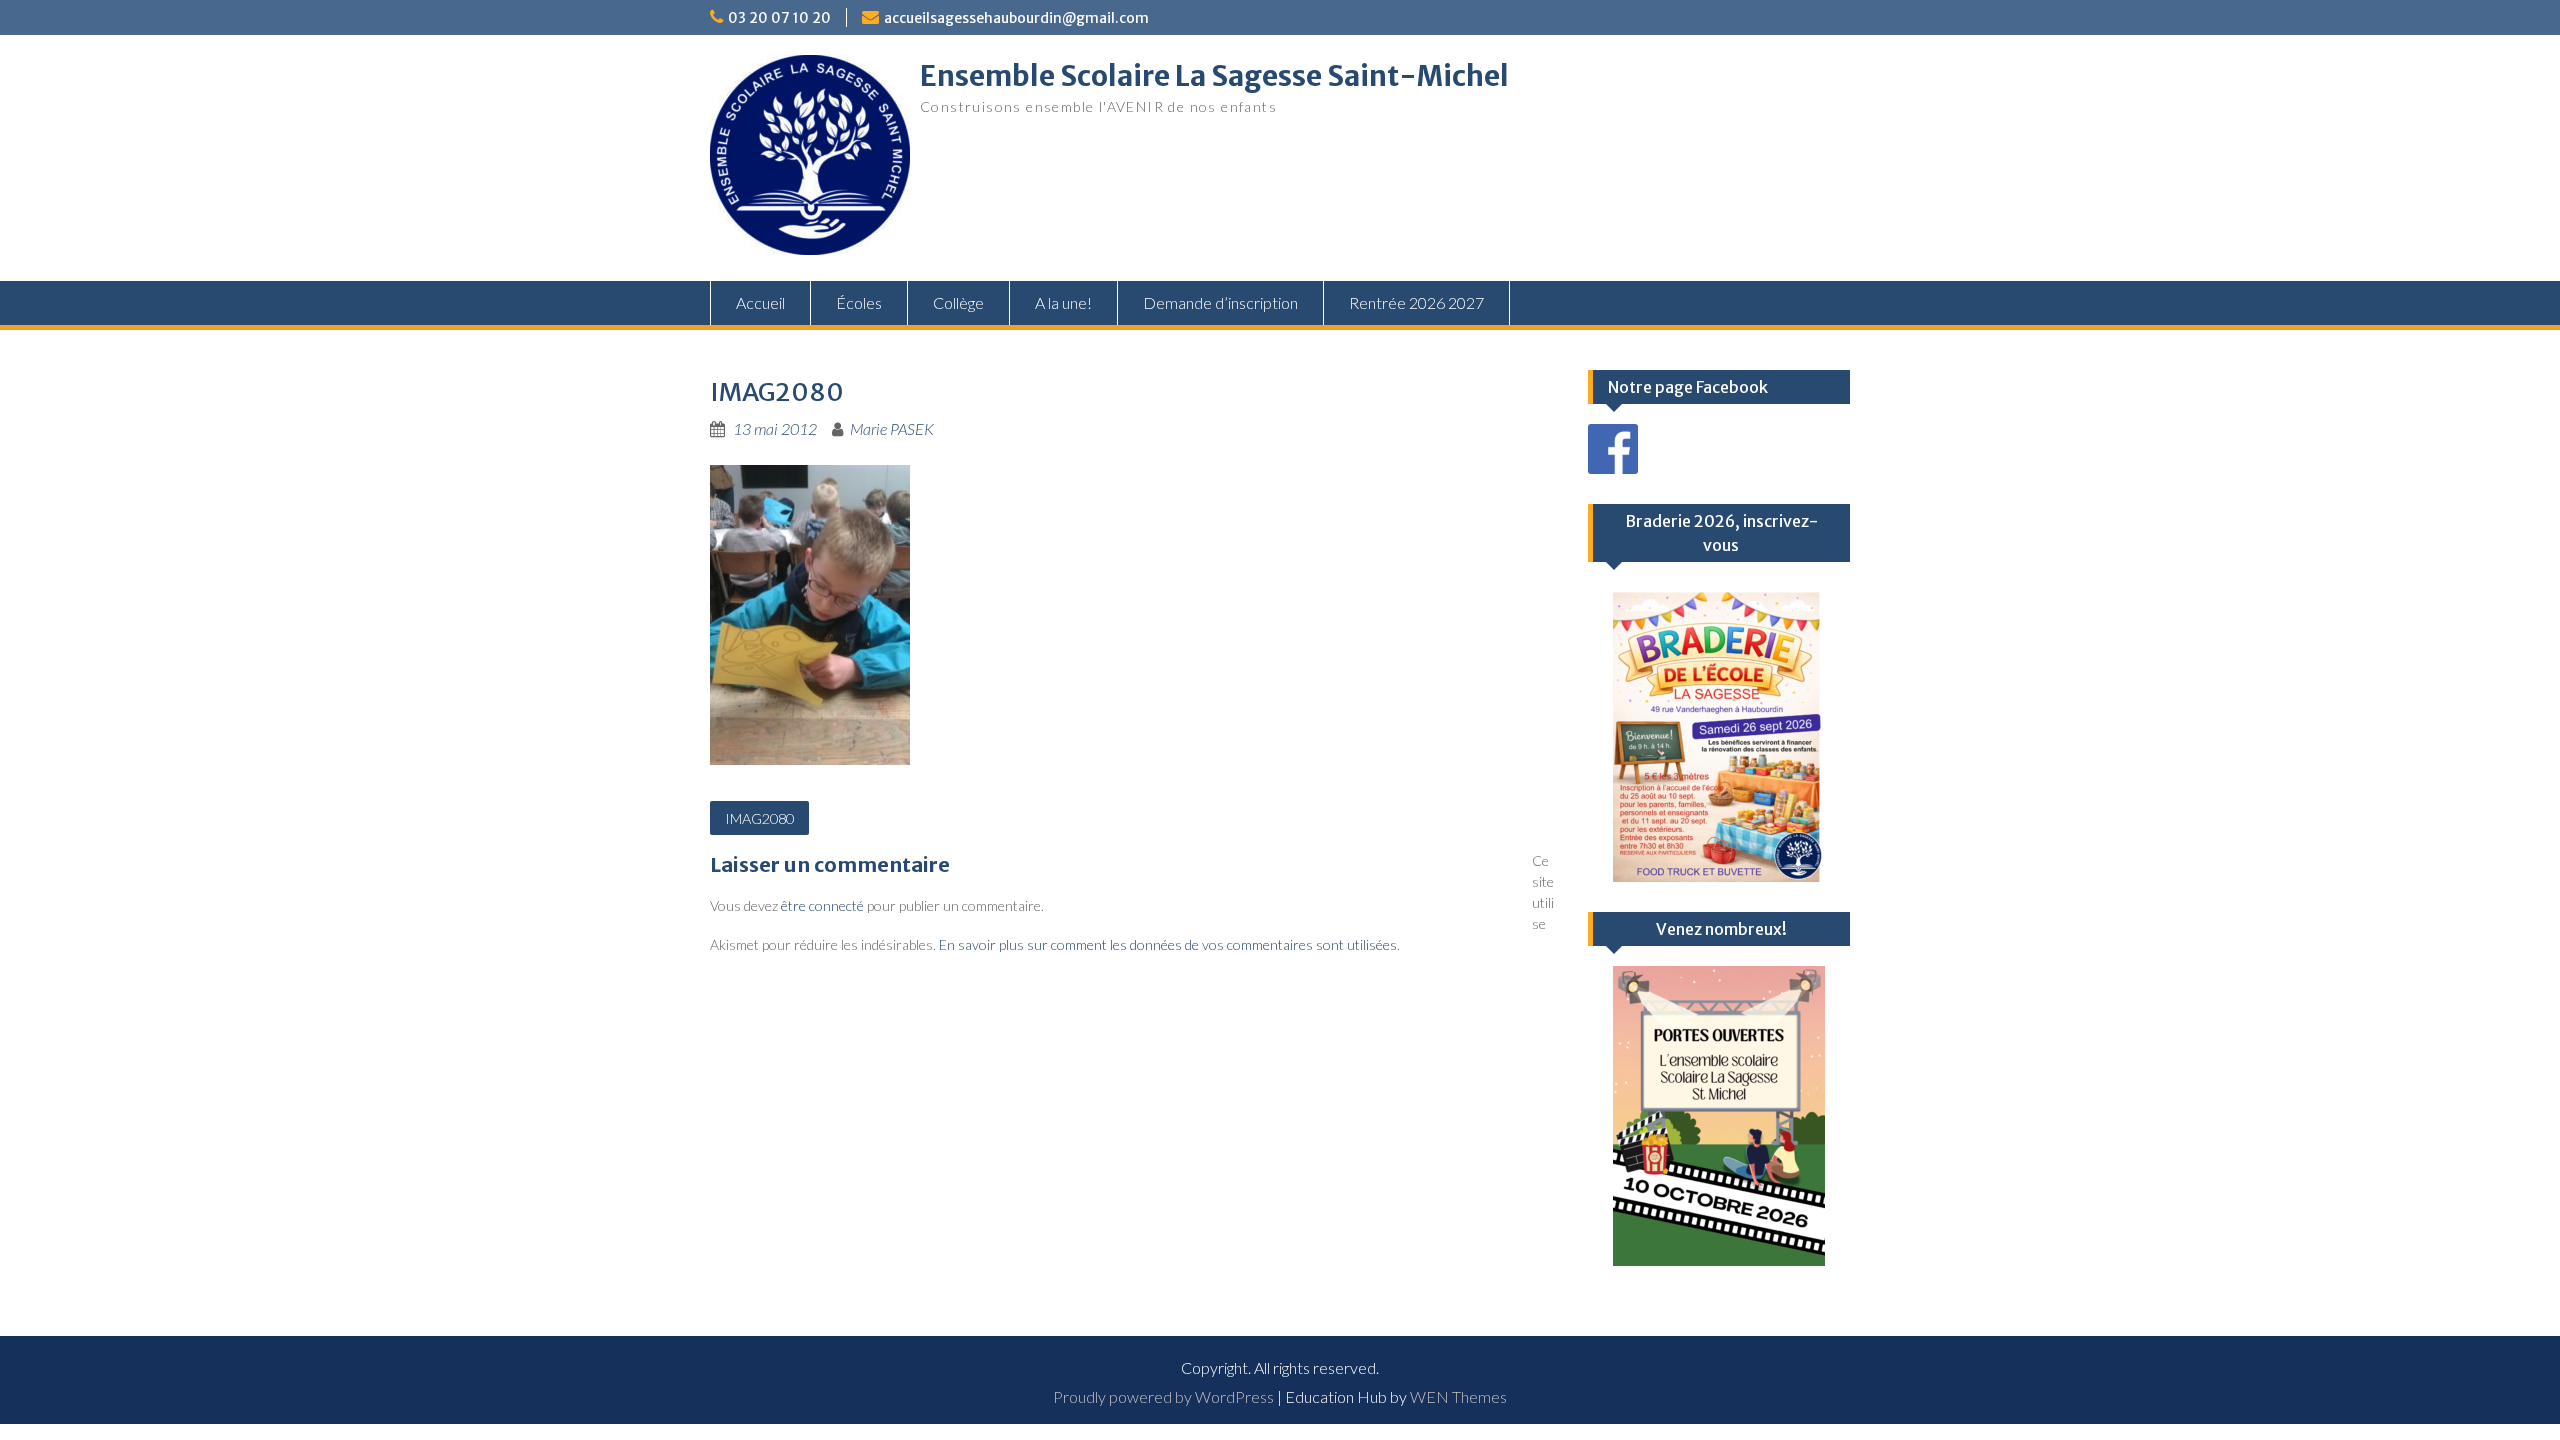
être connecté (822, 905)
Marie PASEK (892, 428)
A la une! (1063, 302)
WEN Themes (1458, 1396)
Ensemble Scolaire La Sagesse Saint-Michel (1214, 76)
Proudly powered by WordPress (1163, 1396)
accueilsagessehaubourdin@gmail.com (1016, 18)
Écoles (859, 302)
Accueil (760, 302)
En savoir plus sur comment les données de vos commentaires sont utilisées (1168, 944)
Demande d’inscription (1220, 302)
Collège (958, 302)
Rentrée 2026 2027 (1416, 302)
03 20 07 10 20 (779, 18)
